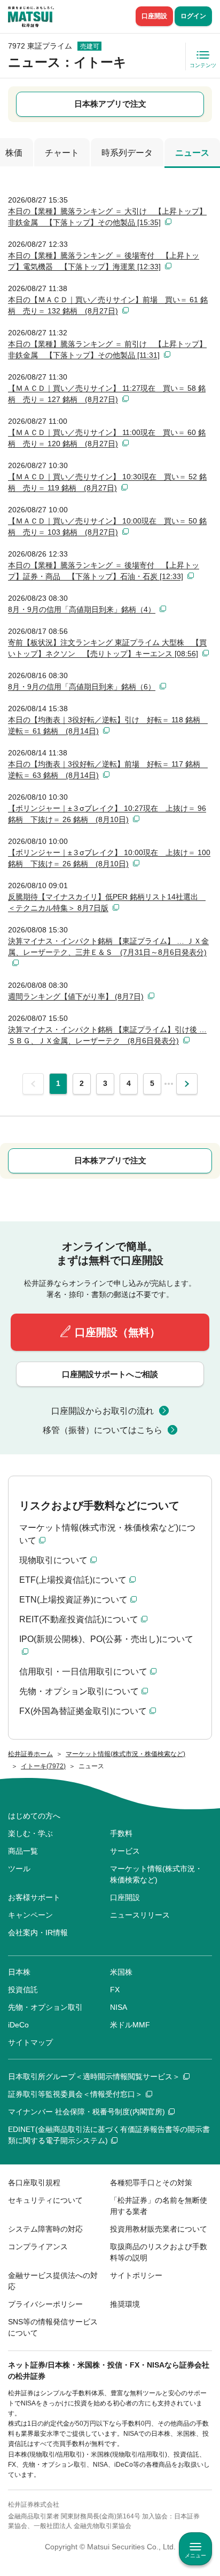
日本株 (19, 1972)
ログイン (193, 16)
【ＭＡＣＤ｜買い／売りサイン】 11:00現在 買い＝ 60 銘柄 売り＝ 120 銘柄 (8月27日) (107, 438)
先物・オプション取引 (45, 2007)
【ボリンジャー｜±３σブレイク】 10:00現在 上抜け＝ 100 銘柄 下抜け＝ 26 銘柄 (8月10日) (109, 858)
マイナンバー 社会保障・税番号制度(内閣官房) (87, 2112)
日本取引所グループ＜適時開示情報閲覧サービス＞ (94, 2076)
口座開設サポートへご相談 (110, 1374)
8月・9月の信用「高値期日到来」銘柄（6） (82, 687)
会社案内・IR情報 (38, 1933)
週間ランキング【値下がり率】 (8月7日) (76, 996)
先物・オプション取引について (79, 1691)
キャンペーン (30, 1915)
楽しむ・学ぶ (30, 1833)
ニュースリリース (140, 1915)
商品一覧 (23, 1851)
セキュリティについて (45, 2200)
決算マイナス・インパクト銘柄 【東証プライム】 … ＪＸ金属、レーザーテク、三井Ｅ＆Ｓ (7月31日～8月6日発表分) (108, 947)
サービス (125, 1851)
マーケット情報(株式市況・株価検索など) (156, 1874)
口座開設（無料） (117, 1332)
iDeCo (18, 2025)
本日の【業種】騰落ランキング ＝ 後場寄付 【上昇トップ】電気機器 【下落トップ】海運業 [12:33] (104, 261)
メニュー (195, 2555)
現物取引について (53, 1560)
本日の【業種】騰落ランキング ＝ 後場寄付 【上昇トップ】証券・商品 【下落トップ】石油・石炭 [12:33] (104, 571)
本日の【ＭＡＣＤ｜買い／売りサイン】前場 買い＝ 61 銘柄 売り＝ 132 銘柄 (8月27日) (108, 305)
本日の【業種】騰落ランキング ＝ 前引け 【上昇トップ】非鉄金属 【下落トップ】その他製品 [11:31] (107, 349)
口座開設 (154, 16)
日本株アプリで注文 (110, 104)
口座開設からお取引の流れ (103, 1411)
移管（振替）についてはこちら (103, 1430)
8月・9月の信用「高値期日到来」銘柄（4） (82, 609)
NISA (119, 2007)
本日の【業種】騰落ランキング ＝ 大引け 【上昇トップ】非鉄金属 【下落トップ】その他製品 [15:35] (107, 217)
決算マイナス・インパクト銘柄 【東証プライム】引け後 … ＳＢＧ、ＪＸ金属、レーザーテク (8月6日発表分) (107, 1035)
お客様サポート (34, 1897)
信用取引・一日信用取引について (83, 1672)
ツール (19, 1869)
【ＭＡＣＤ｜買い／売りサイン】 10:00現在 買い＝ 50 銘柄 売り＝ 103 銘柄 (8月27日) (107, 526)
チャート (62, 153)
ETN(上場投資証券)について (73, 1600)
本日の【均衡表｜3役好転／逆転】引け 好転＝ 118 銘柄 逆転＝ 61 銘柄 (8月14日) (108, 725)
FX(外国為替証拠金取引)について (83, 1711)
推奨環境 (125, 2304)
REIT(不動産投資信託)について (79, 1619)
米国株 (121, 1972)
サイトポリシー (136, 2275)
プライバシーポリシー (45, 2304)
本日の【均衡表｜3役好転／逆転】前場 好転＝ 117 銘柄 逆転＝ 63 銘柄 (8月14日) (108, 770)
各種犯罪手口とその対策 (151, 2183)
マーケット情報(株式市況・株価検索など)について (107, 1534)
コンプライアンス (38, 2247)
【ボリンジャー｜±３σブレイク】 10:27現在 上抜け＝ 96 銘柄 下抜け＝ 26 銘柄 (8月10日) (107, 814)
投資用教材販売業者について (159, 2229)
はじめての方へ (34, 1816)
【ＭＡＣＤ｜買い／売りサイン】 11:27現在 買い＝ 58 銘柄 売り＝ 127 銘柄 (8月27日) (107, 394)
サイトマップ (30, 2042)
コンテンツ (203, 65)
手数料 (121, 1833)
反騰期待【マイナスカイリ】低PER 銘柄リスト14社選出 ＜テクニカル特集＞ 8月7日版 (107, 902)
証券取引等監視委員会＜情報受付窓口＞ (75, 2094)
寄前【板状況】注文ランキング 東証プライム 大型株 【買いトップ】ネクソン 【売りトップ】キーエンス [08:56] (107, 648)
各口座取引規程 (34, 2183)
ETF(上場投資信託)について (73, 1580)
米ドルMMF (130, 2025)
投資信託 (23, 1990)
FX (115, 1990)
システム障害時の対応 (45, 2229)
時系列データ (127, 153)
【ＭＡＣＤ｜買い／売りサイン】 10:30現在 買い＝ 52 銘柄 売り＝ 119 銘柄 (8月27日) (107, 482)
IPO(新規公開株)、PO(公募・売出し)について (106, 1639)
